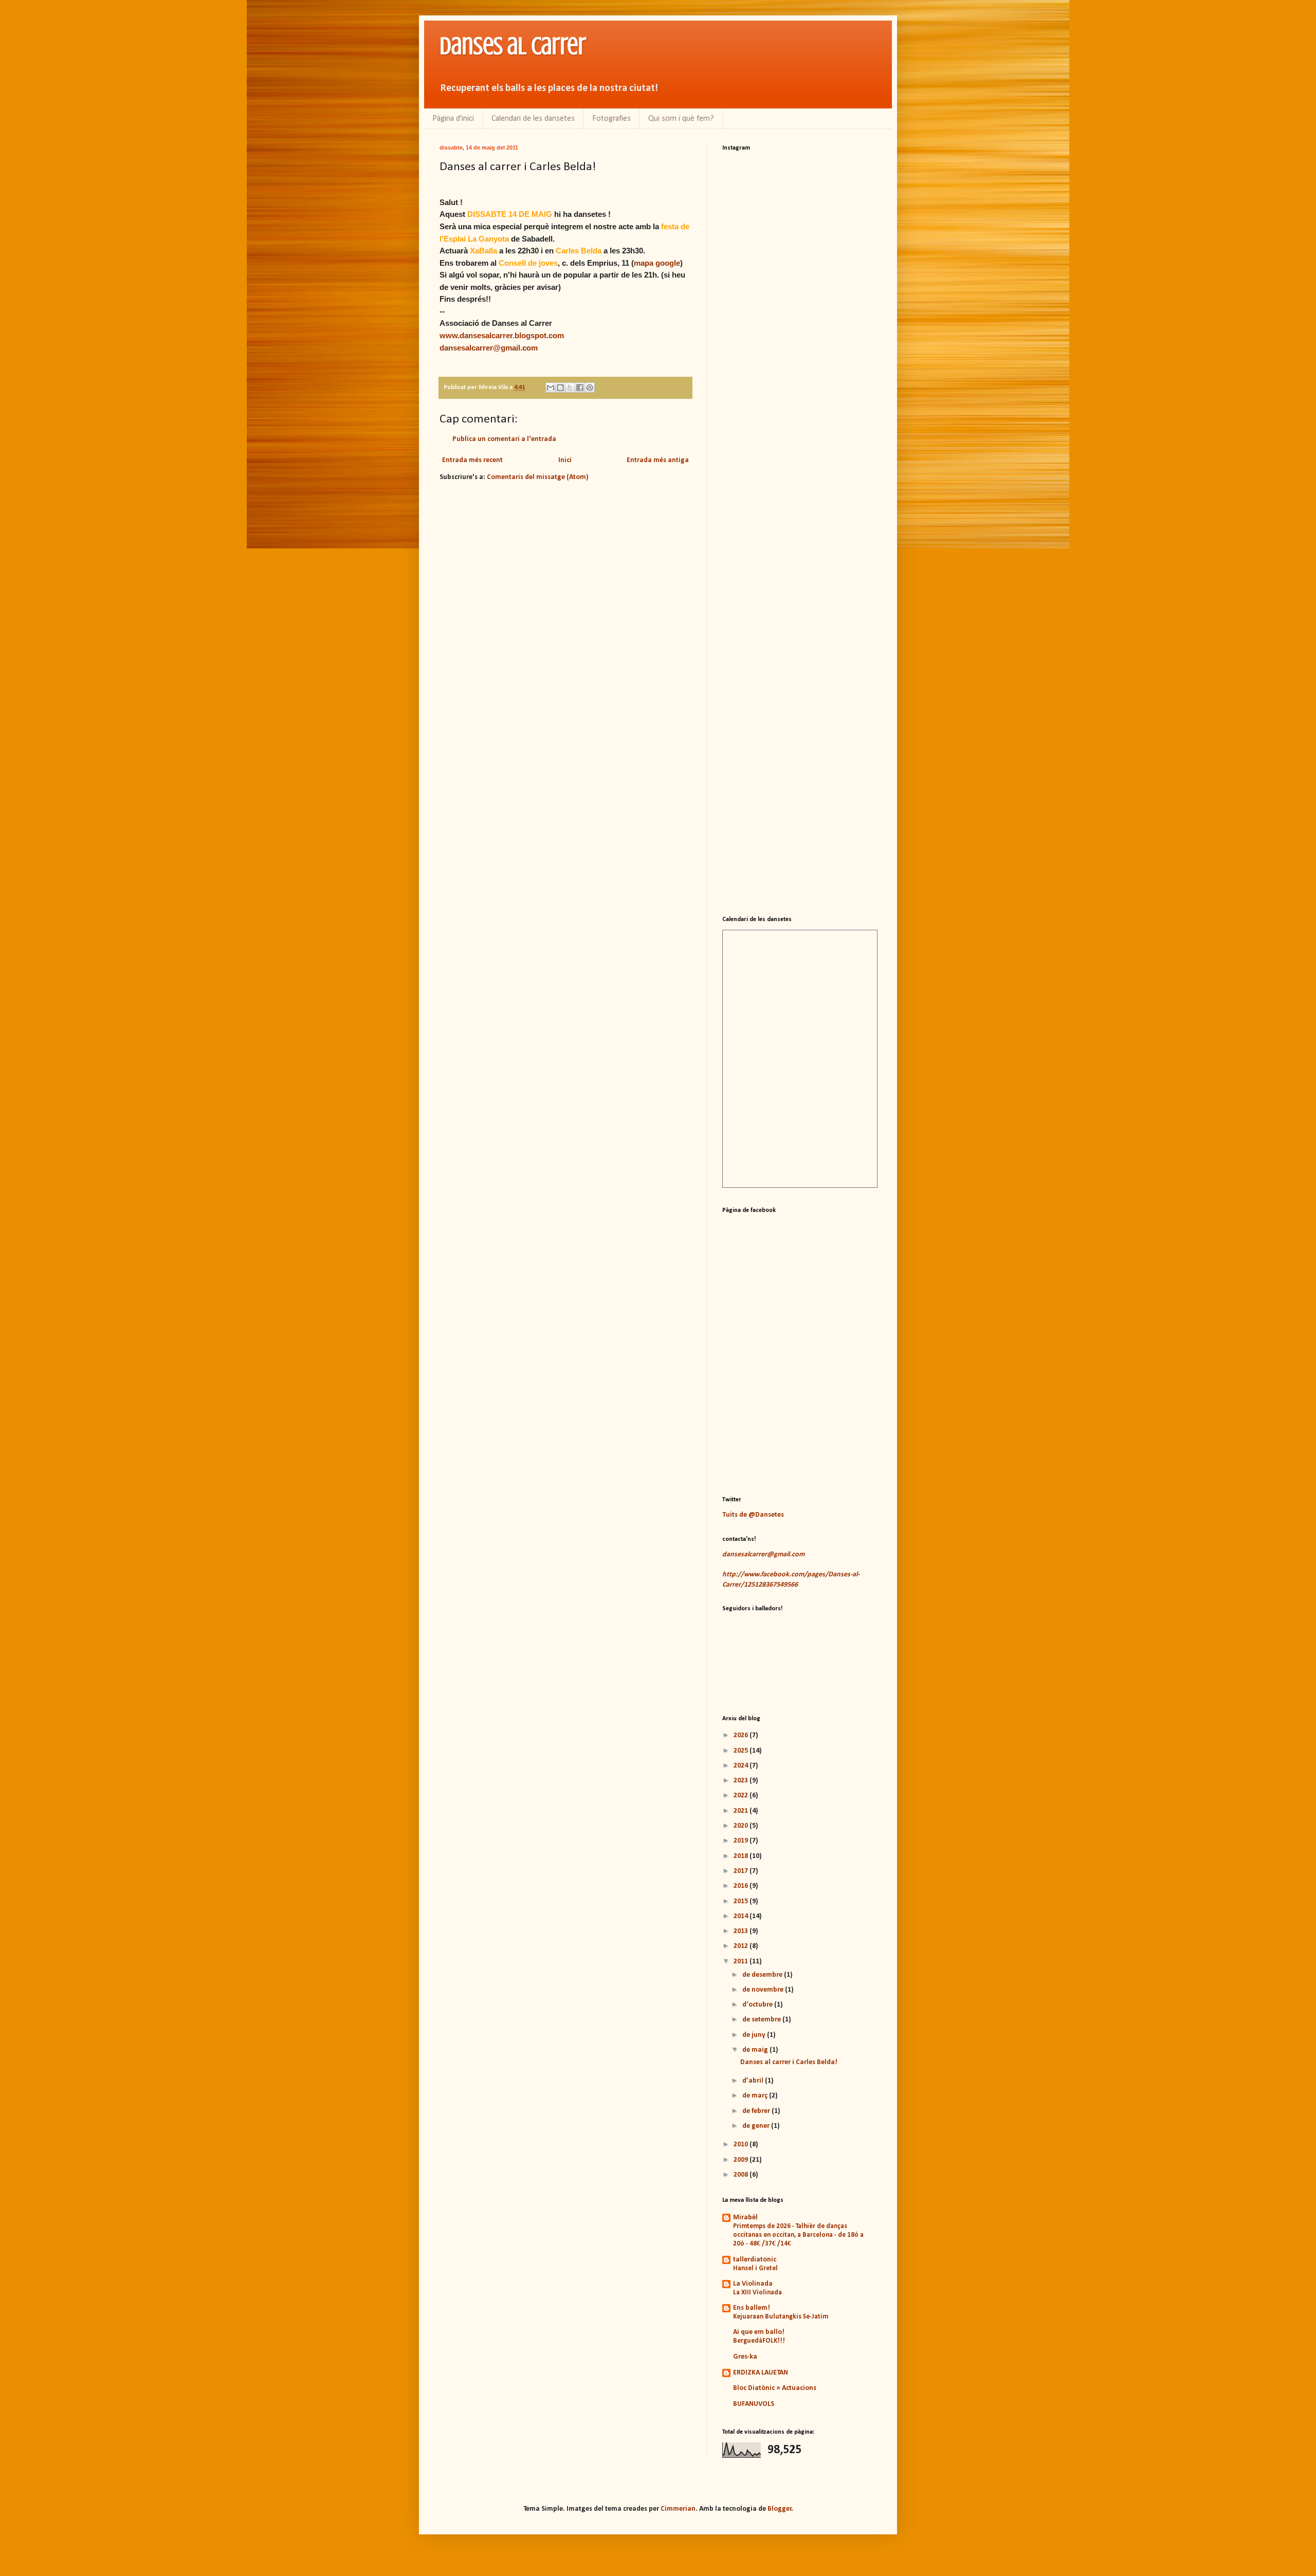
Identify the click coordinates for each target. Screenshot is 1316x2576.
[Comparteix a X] (570, 388)
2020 (742, 1826)
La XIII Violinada (757, 2293)
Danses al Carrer (513, 46)
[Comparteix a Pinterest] (590, 388)
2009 (742, 2160)
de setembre (762, 2020)
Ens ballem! (752, 2308)
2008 (742, 2175)
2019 (742, 1841)
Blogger (780, 2509)
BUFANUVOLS (754, 2404)
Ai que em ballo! (759, 2332)
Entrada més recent (472, 460)
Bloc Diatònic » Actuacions (775, 2388)
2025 (742, 1751)
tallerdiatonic (755, 2260)
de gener (757, 2126)
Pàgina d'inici (453, 119)
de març (756, 2096)
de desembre (763, 1975)
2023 (742, 1781)
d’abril (754, 2081)
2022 (742, 1796)
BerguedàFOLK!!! (759, 2341)
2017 (742, 1871)
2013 (742, 1931)
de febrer (757, 2111)
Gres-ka (745, 2357)
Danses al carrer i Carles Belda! (789, 2062)
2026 (742, 1735)
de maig (756, 2050)
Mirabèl (745, 2218)
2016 (742, 1886)
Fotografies (611, 119)
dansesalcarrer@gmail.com (489, 348)
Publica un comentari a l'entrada (504, 439)
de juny (755, 2035)
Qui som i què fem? (681, 119)
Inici (565, 460)
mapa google (657, 263)
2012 (742, 1946)
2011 (742, 1962)
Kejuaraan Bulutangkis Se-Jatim (781, 2317)
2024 (742, 1766)
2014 (742, 1916)
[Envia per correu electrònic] (551, 388)
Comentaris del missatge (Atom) (538, 477)
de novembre (764, 1990)
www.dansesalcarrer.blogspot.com (502, 335)
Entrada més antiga (658, 460)
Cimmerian (678, 2509)
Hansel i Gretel (755, 2268)
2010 (742, 2145)
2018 (742, 1856)
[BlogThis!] (560, 388)
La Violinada (753, 2284)
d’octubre (758, 2005)
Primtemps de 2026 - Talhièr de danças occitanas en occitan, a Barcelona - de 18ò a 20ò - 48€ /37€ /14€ (798, 2235)
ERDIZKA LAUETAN (761, 2373)
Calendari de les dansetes (533, 119)
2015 (742, 1901)
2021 (742, 1811)
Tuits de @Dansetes (753, 1515)
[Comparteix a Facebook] (580, 388)
